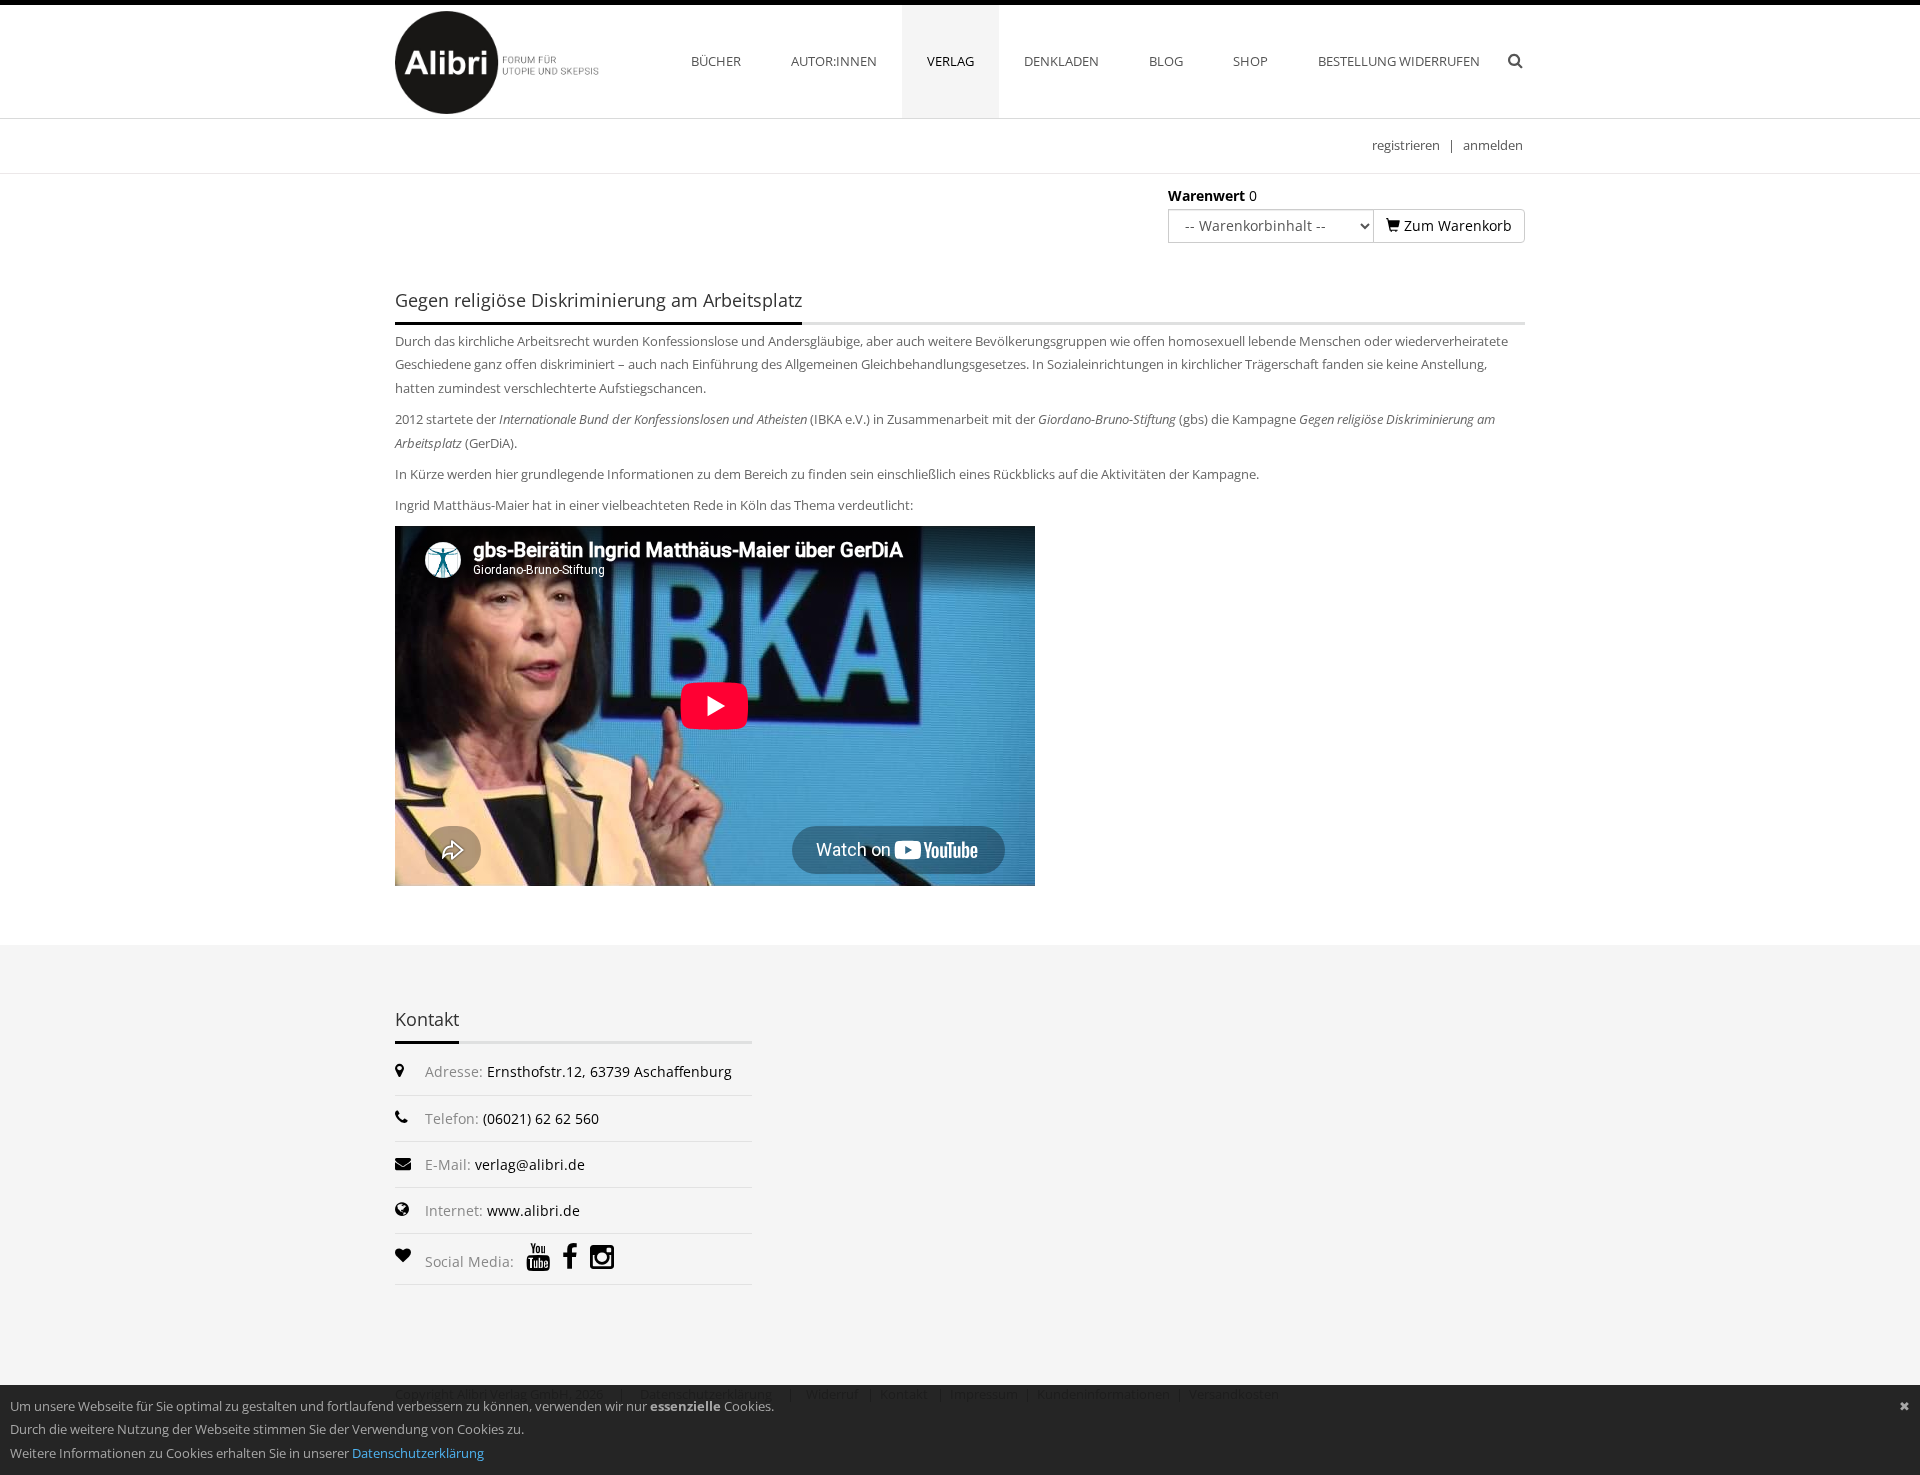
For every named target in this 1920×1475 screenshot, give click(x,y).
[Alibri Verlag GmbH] (523, 61)
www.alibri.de (533, 1210)
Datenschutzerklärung (418, 1453)
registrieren (1406, 145)
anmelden (1493, 145)
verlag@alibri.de (530, 1164)
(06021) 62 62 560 (541, 1118)
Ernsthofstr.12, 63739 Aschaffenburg (609, 1071)
